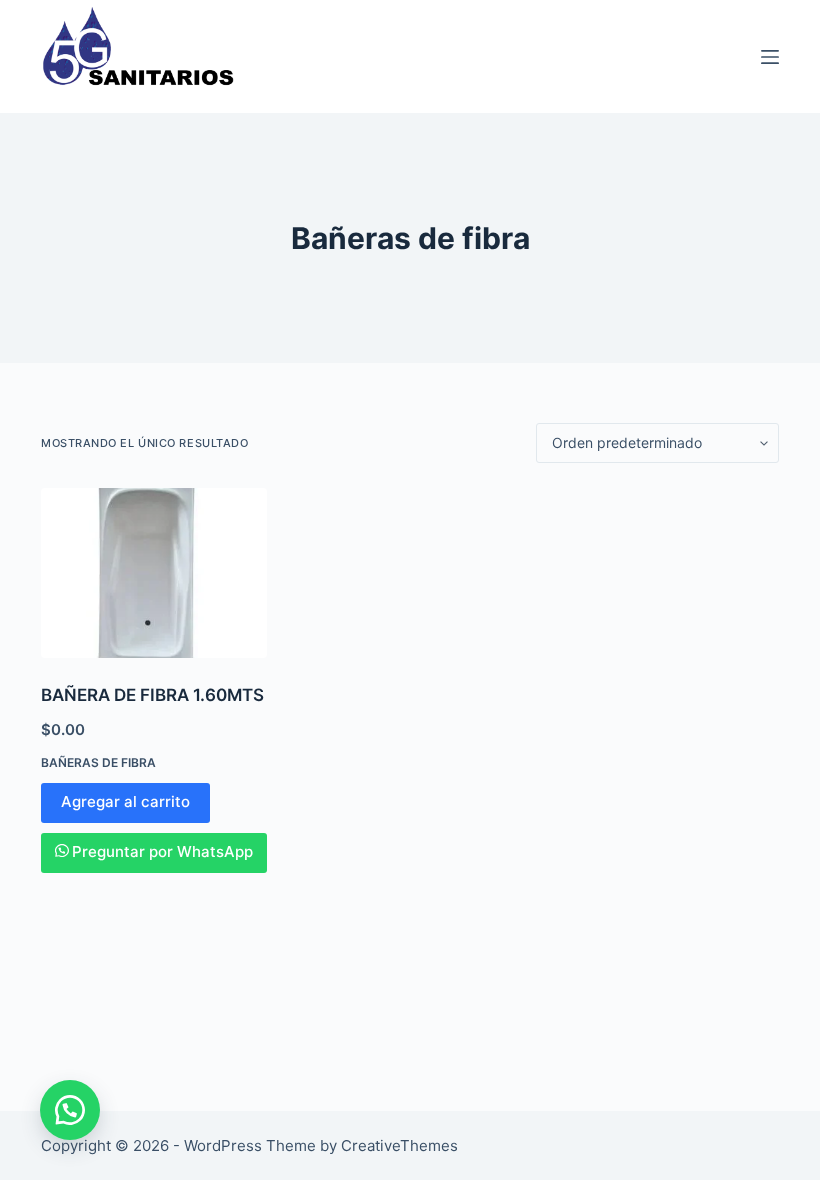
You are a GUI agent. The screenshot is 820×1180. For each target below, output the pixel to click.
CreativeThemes (399, 1145)
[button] (70, 1110)
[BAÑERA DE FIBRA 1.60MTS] (154, 573)
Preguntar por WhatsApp (162, 851)
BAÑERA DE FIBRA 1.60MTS (152, 695)
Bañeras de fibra (98, 762)
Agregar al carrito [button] (125, 801)
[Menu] (770, 57)
